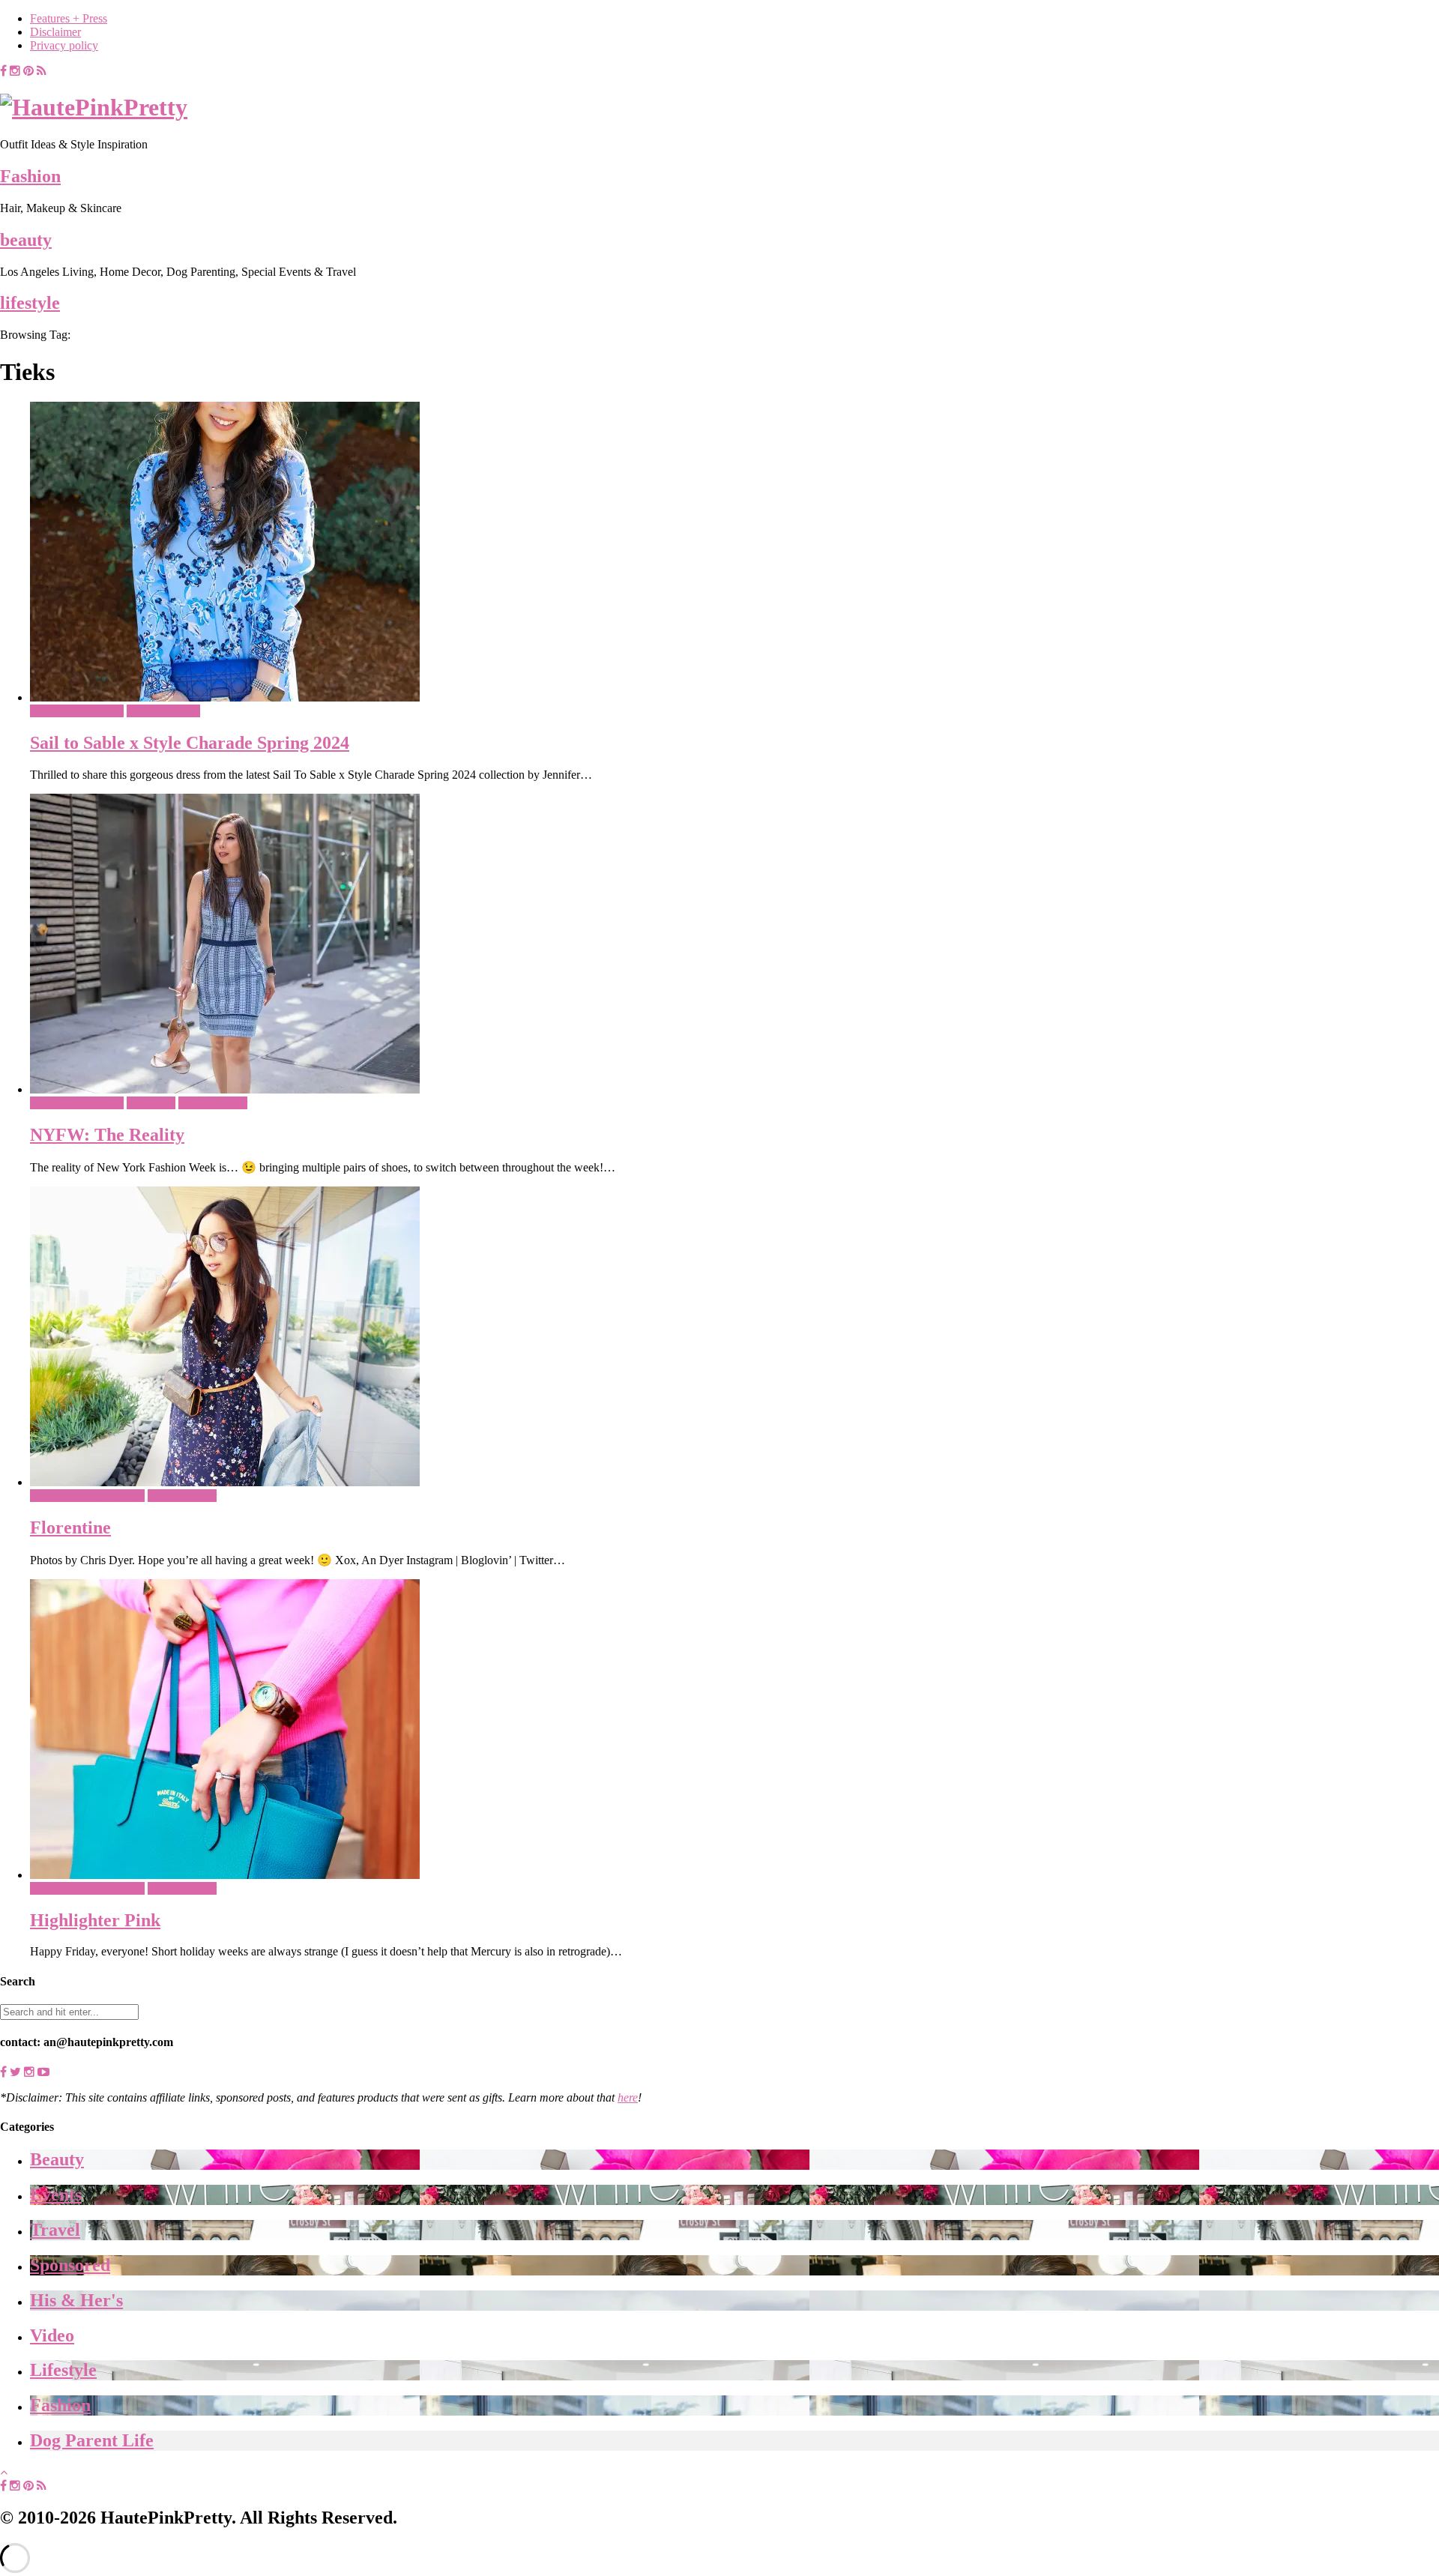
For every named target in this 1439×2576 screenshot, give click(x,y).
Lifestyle (63, 2370)
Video (52, 2335)
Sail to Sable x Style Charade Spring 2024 (190, 743)
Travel (55, 2230)
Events (56, 2195)
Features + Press (69, 18)
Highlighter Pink (95, 1920)
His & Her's (76, 2300)
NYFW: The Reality (107, 1135)
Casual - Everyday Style (87, 1496)
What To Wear (213, 1103)
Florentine (70, 1527)
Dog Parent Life (92, 2440)
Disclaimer (55, 32)
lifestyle (30, 303)
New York (151, 1103)
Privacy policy (64, 45)
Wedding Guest (163, 711)
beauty (26, 240)
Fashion (30, 176)
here (628, 2097)
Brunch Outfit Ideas (77, 711)
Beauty (57, 2159)
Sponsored (70, 2265)
